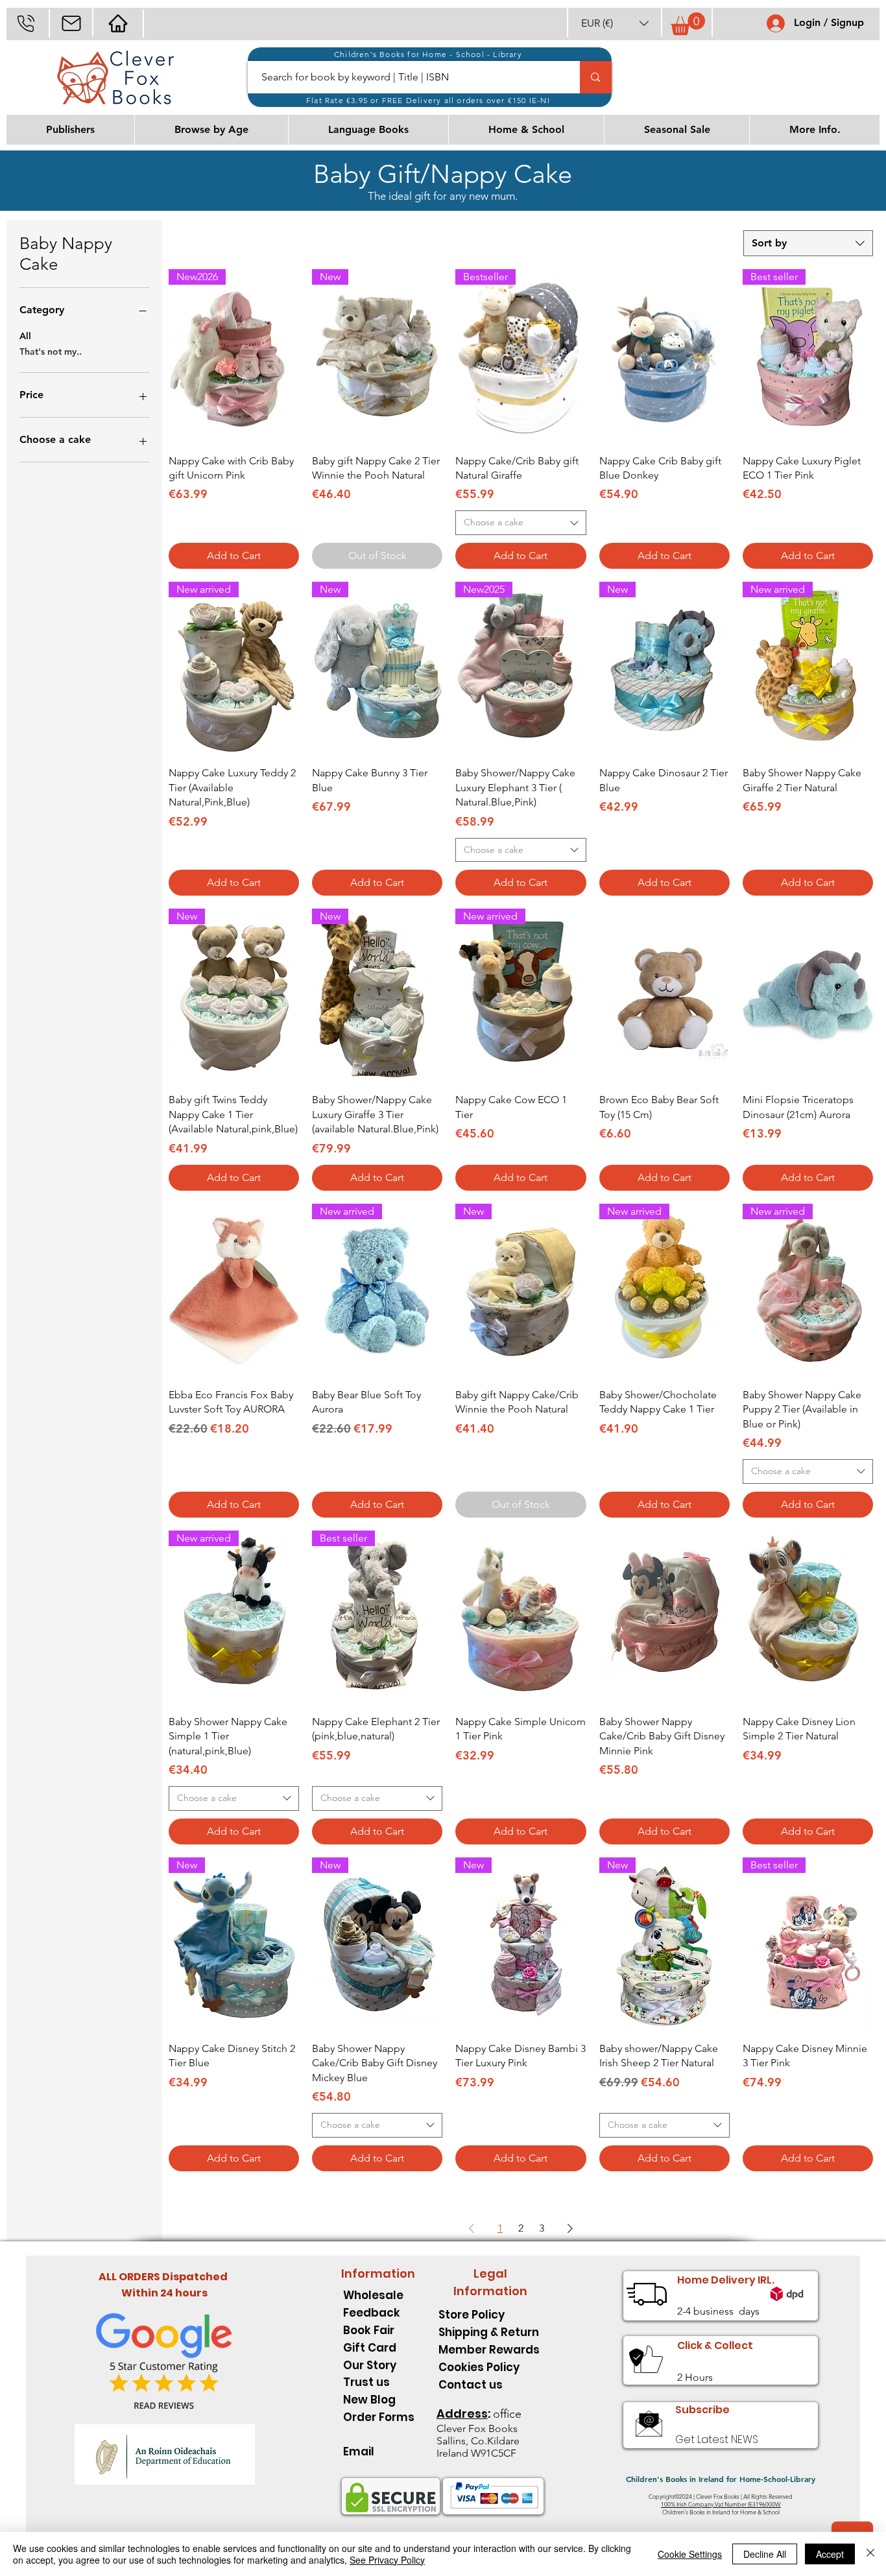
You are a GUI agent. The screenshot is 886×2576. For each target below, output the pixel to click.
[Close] (870, 2554)
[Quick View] (664, 356)
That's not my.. (51, 352)
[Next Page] (570, 2228)
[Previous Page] (472, 2228)
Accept (830, 2554)
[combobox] (808, 243)
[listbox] (615, 23)
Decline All (765, 2554)
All (25, 336)
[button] (615, 23)
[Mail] (71, 23)
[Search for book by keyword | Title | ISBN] (595, 77)
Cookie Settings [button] (690, 2554)
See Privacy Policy (387, 2560)
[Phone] (26, 23)
